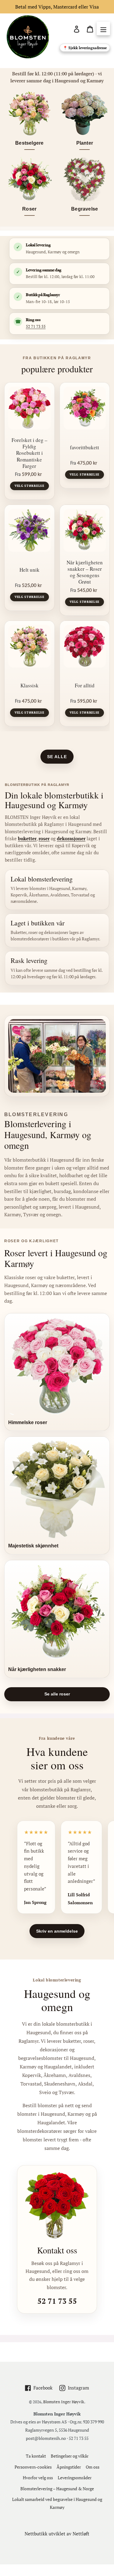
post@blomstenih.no (46, 2438)
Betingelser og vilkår (70, 2456)
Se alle (57, 757)
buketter (27, 838)
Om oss (93, 2467)
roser (44, 838)
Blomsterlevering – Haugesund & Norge (57, 2489)
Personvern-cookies (33, 2467)
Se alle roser (57, 1694)
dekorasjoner (71, 838)
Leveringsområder (75, 2478)
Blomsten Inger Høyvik (64, 2402)
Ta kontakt (36, 2456)
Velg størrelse (29, 486)
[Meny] (103, 29)
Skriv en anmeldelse (57, 1931)
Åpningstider (69, 2467)
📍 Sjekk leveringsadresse (85, 48)
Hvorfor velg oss (38, 2478)
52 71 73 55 (36, 326)
